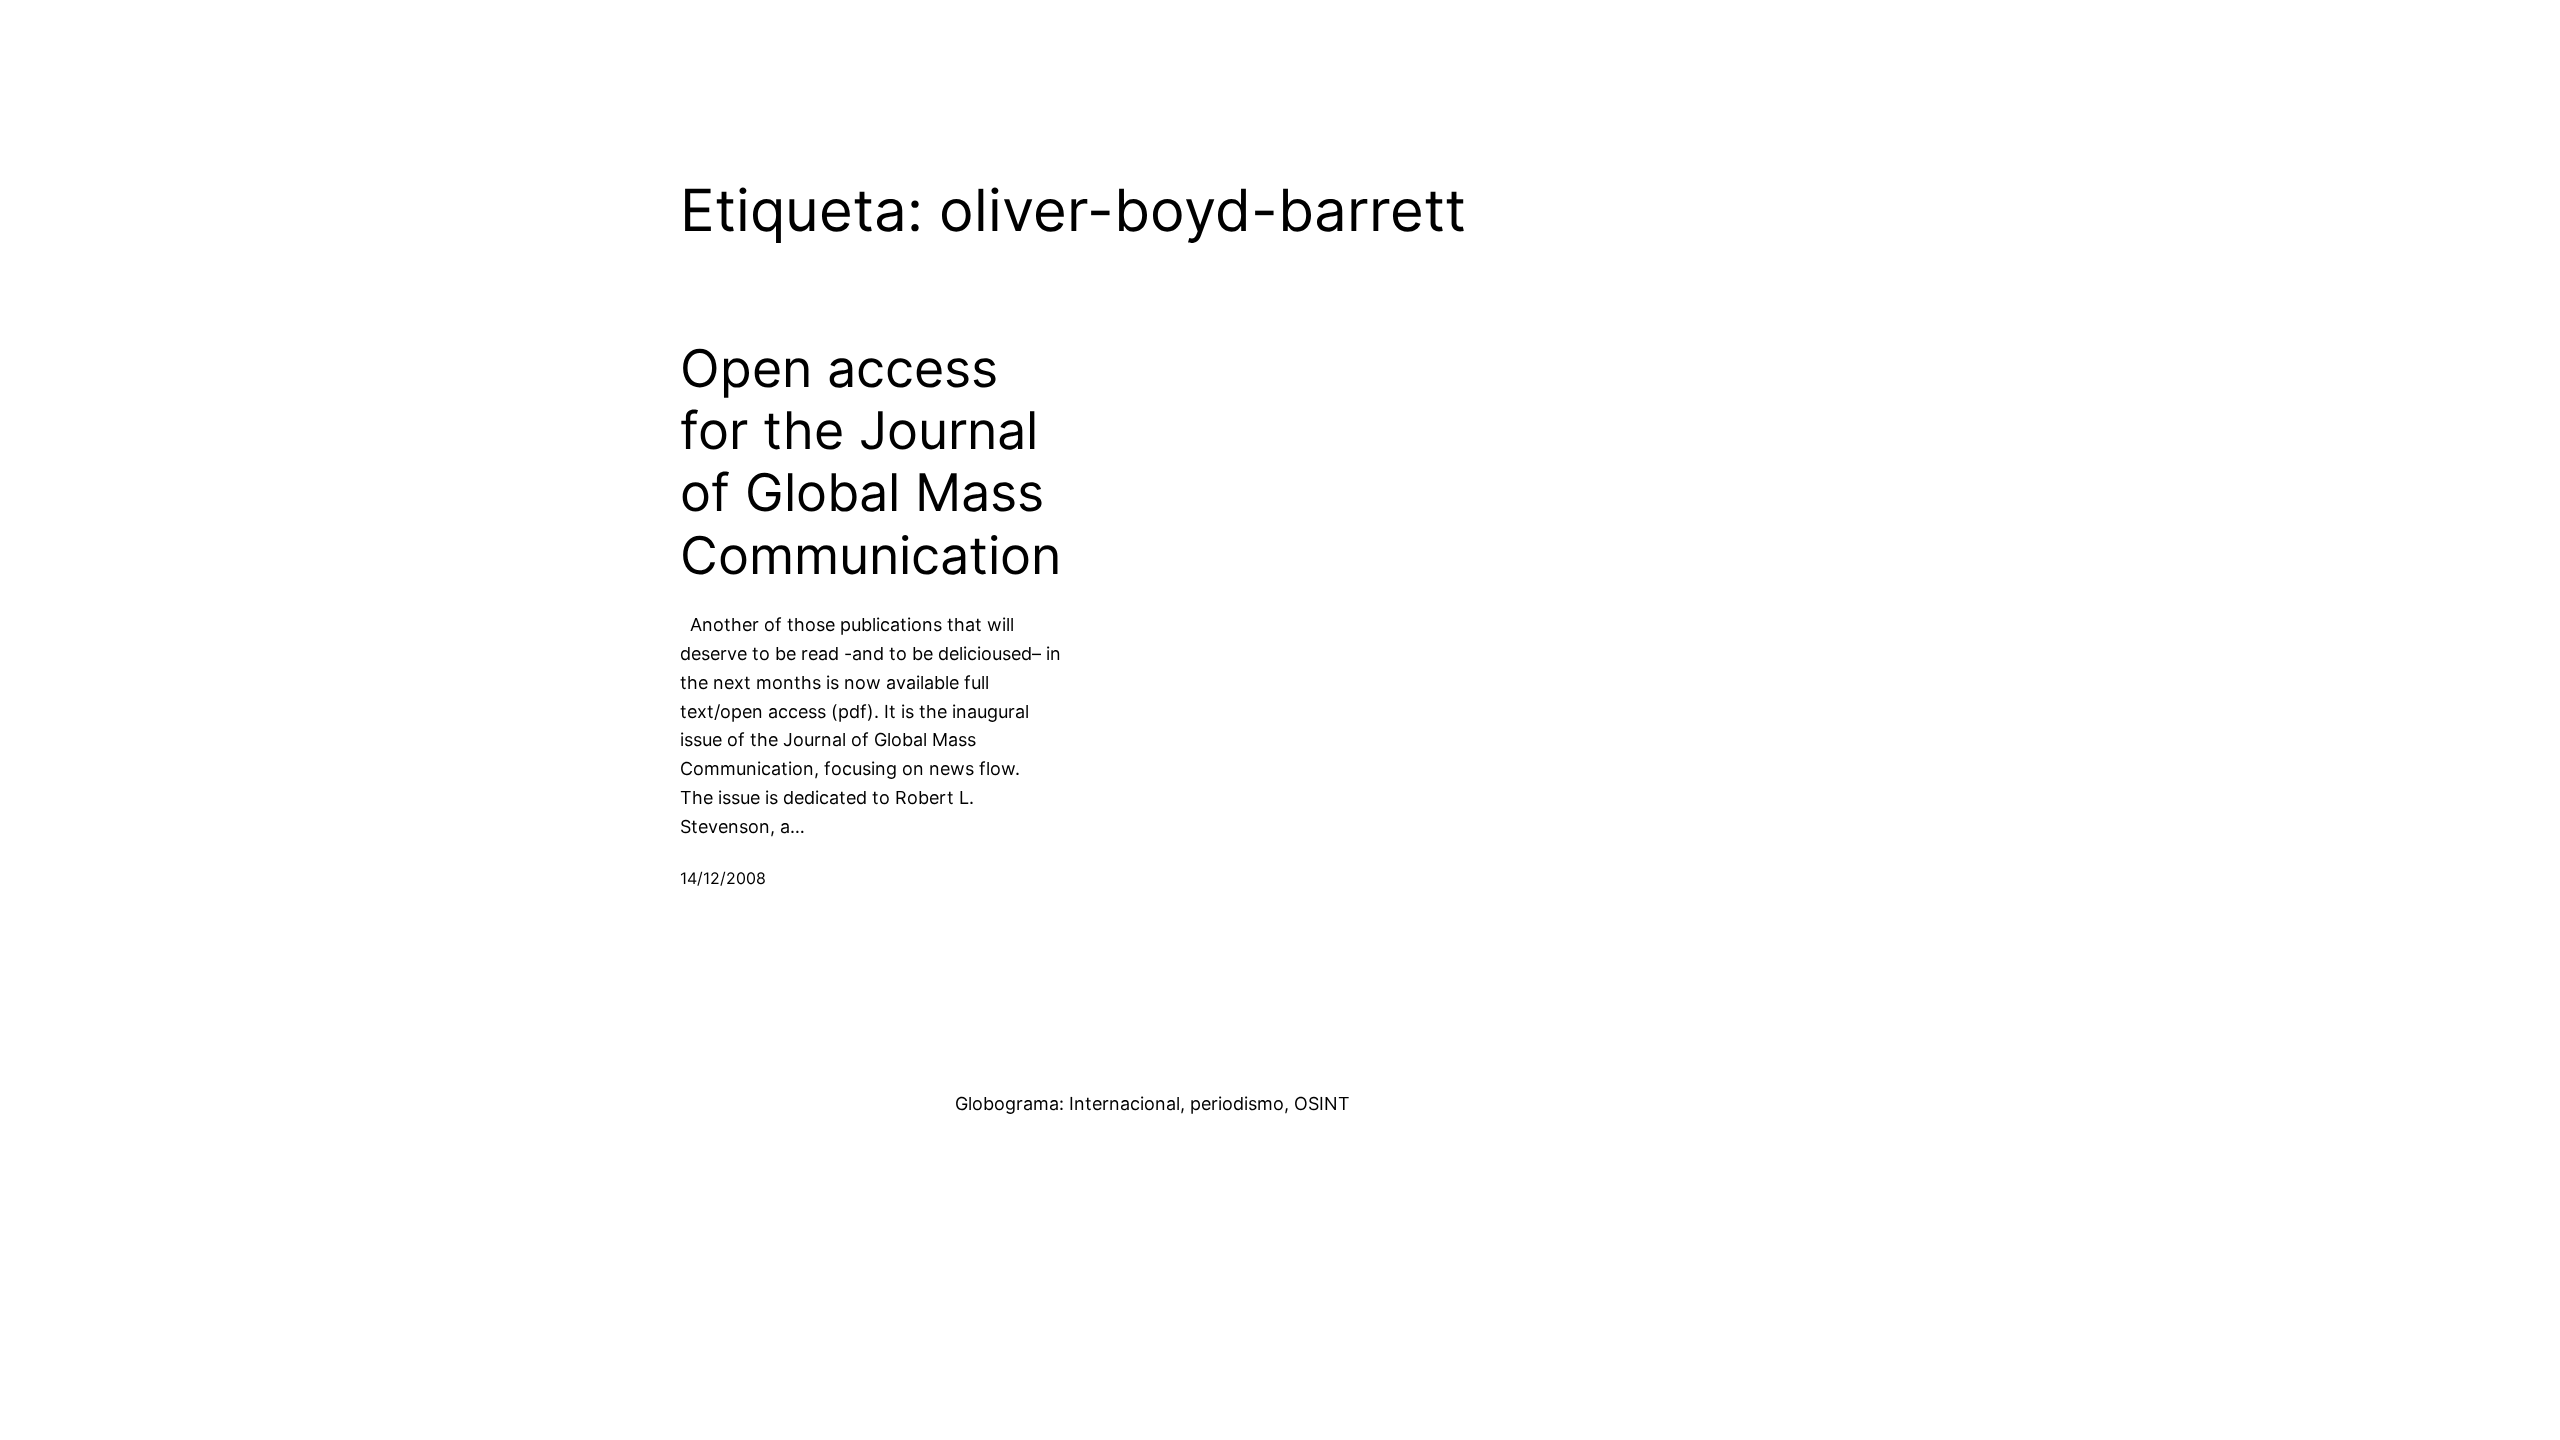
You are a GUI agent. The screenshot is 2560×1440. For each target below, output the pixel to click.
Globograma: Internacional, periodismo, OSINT (1152, 1103)
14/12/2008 (723, 878)
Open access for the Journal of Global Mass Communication (870, 462)
